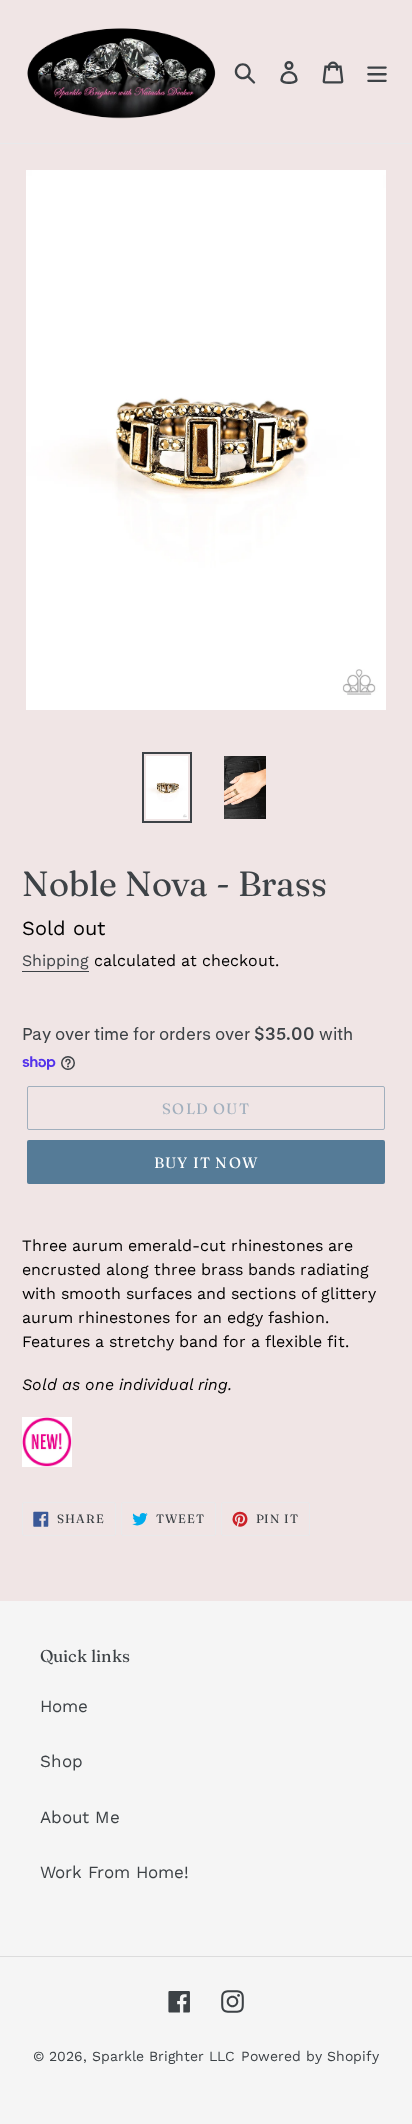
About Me (80, 1817)
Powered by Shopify (310, 2056)
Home (64, 1706)
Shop (61, 1761)
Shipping (55, 960)
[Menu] (377, 72)
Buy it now (206, 1162)
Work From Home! (114, 1872)
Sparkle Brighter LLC (163, 2056)
